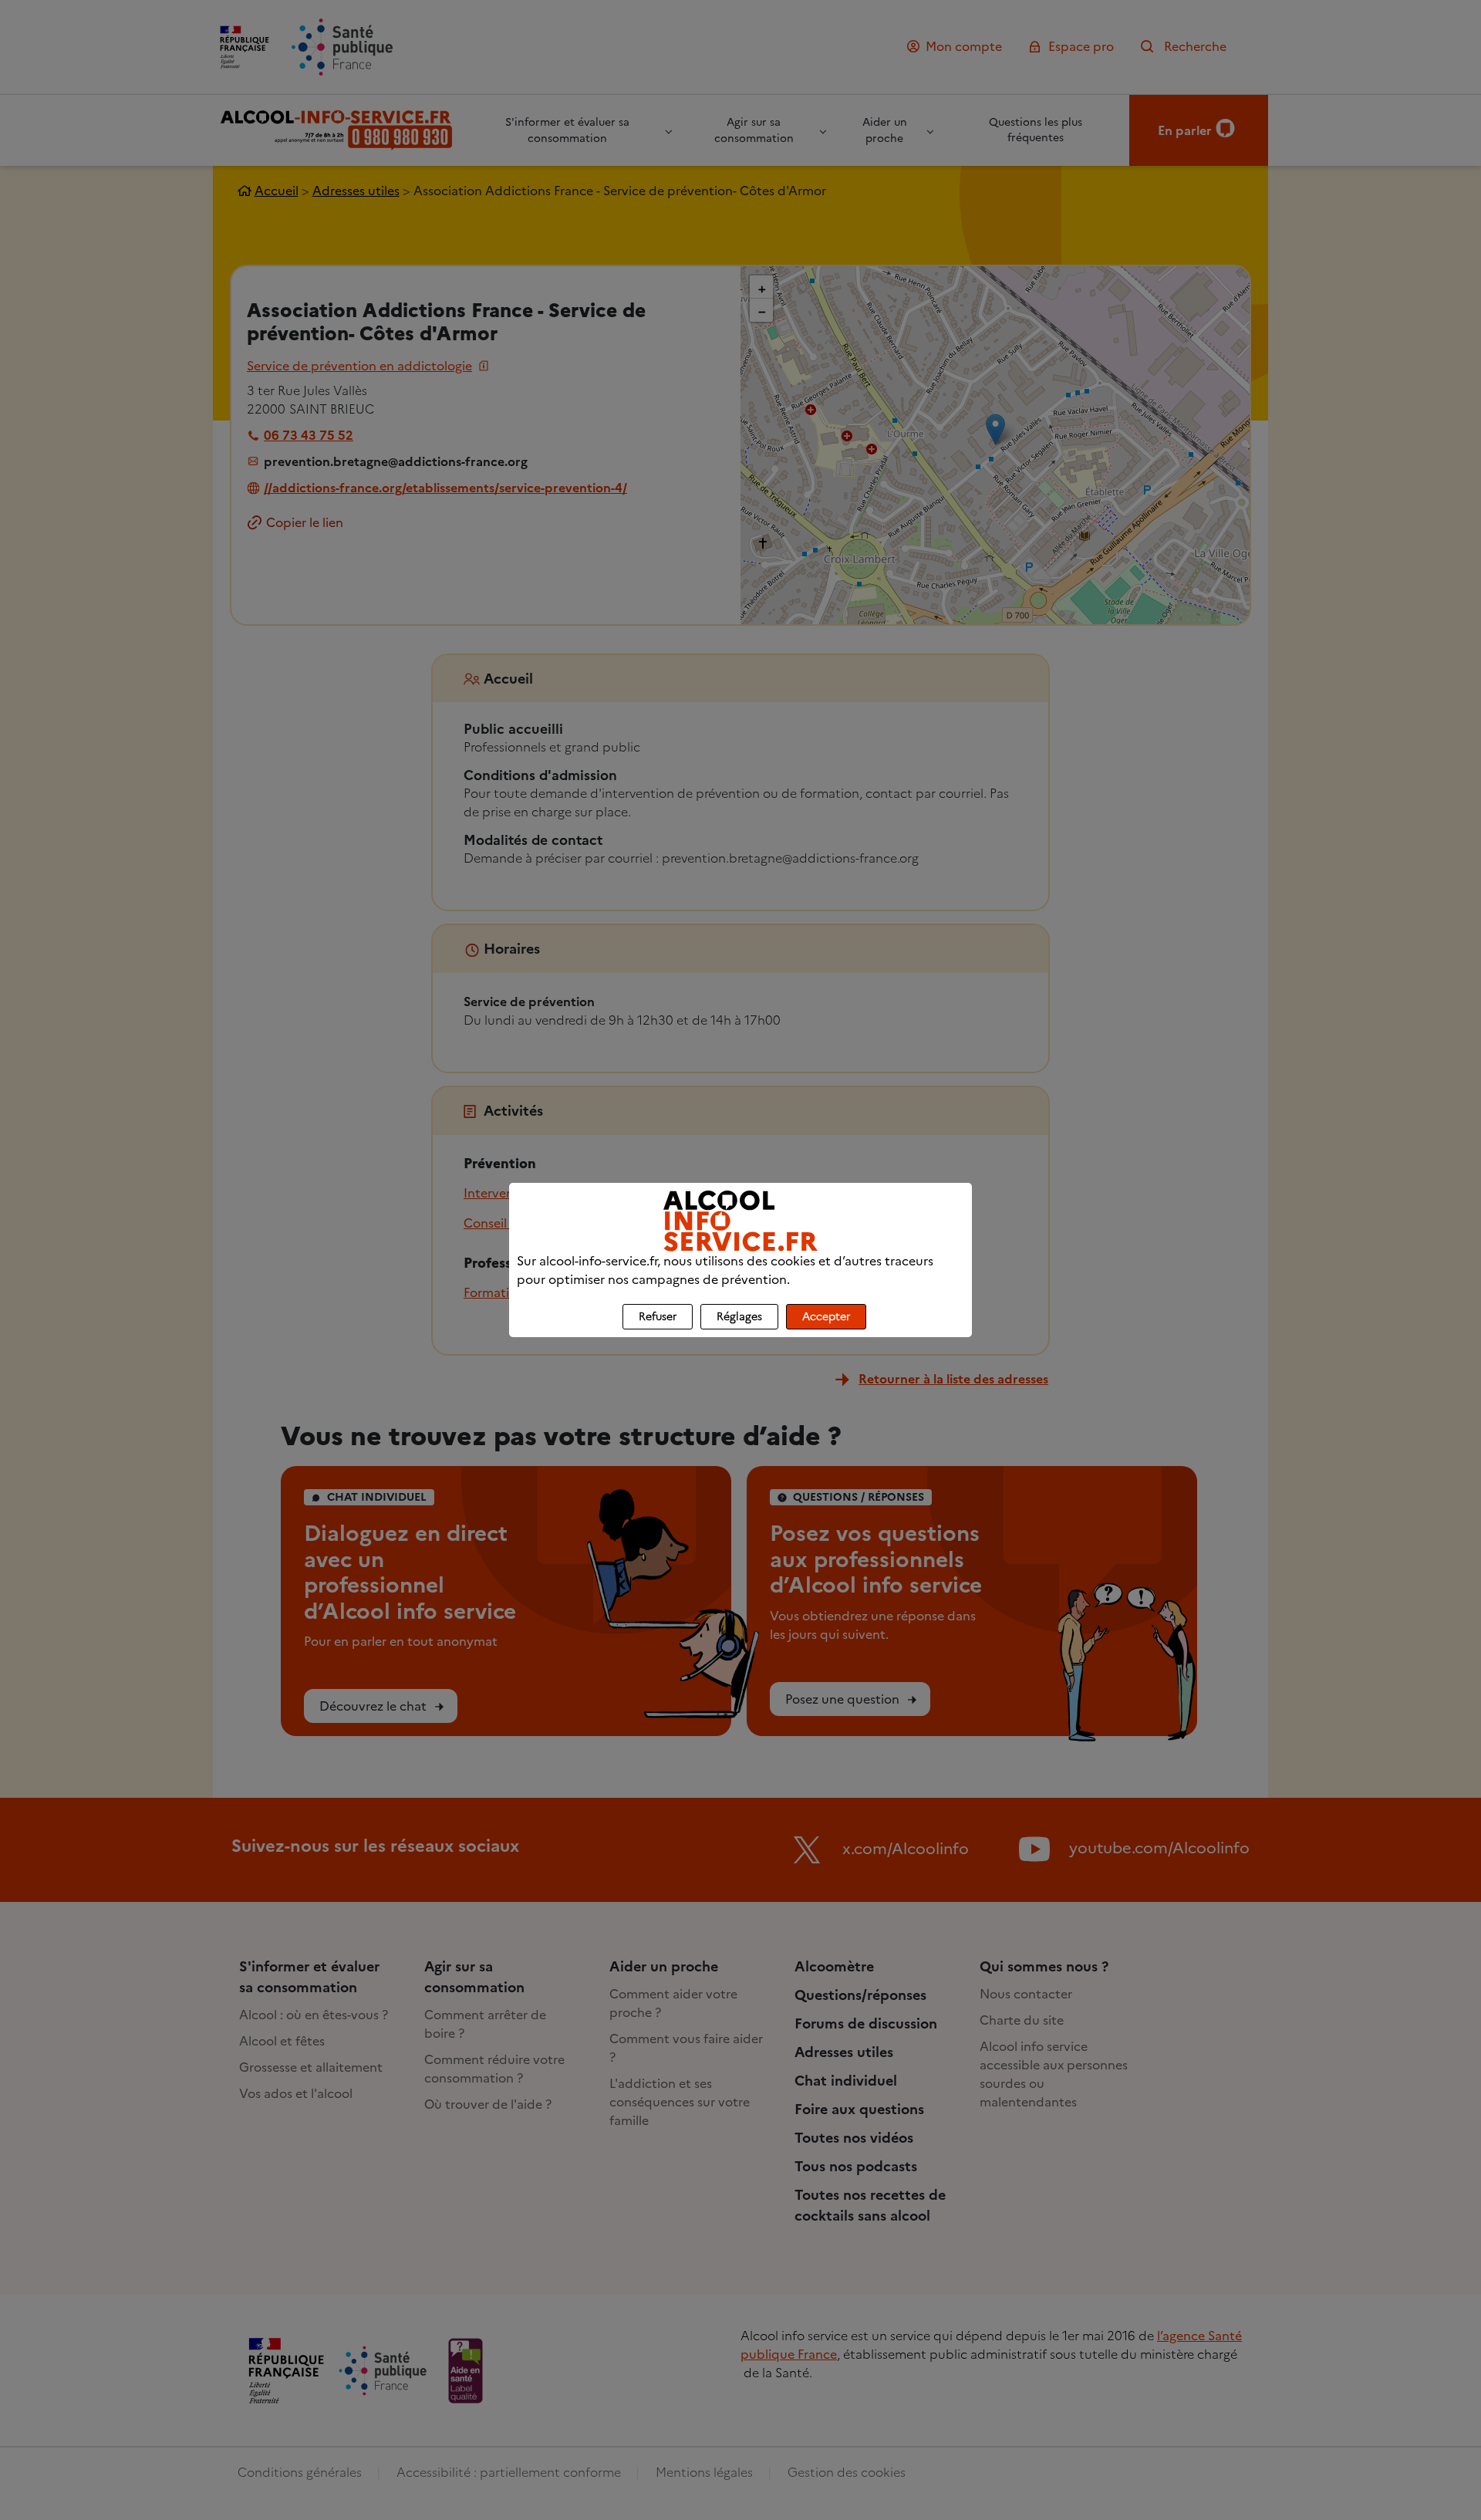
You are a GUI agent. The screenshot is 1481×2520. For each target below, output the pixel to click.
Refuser (658, 1317)
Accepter (826, 1317)
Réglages (739, 1317)
